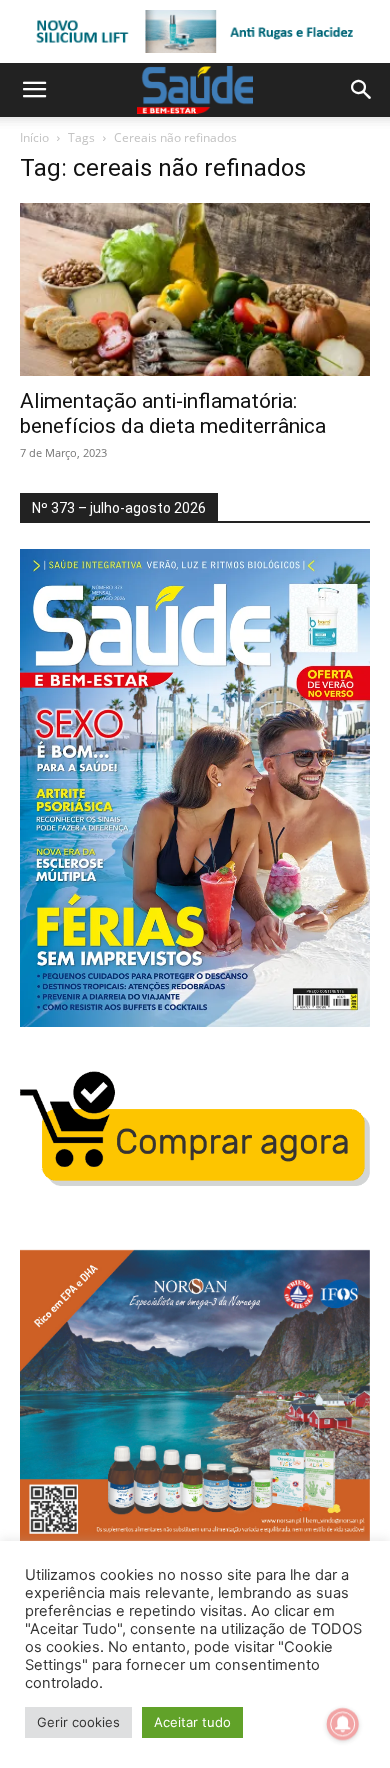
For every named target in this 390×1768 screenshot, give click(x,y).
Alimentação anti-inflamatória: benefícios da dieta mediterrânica (173, 413)
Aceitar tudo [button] (192, 1722)
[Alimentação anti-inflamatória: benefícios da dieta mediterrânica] (195, 289)
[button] (34, 90)
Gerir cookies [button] (78, 1722)
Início (34, 137)
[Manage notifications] (343, 1724)
